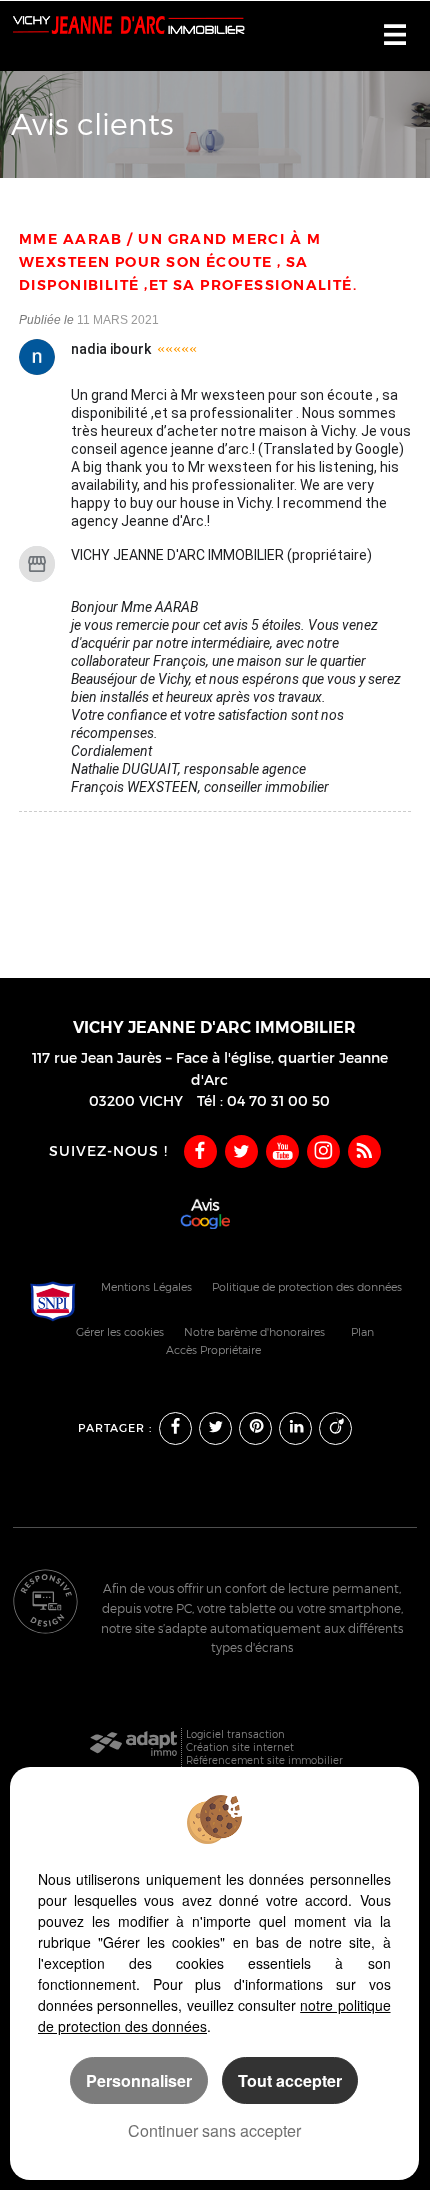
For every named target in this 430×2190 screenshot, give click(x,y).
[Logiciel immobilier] (133, 1748)
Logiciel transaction (235, 1734)
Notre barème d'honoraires (256, 1332)
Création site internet (240, 1747)
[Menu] (395, 37)
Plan (362, 1332)
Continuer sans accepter (214, 2130)
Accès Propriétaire (213, 1350)
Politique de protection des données (307, 1287)
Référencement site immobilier (264, 1760)
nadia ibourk (111, 349)
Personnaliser (139, 2080)
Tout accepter (290, 2080)
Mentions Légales (146, 1287)
